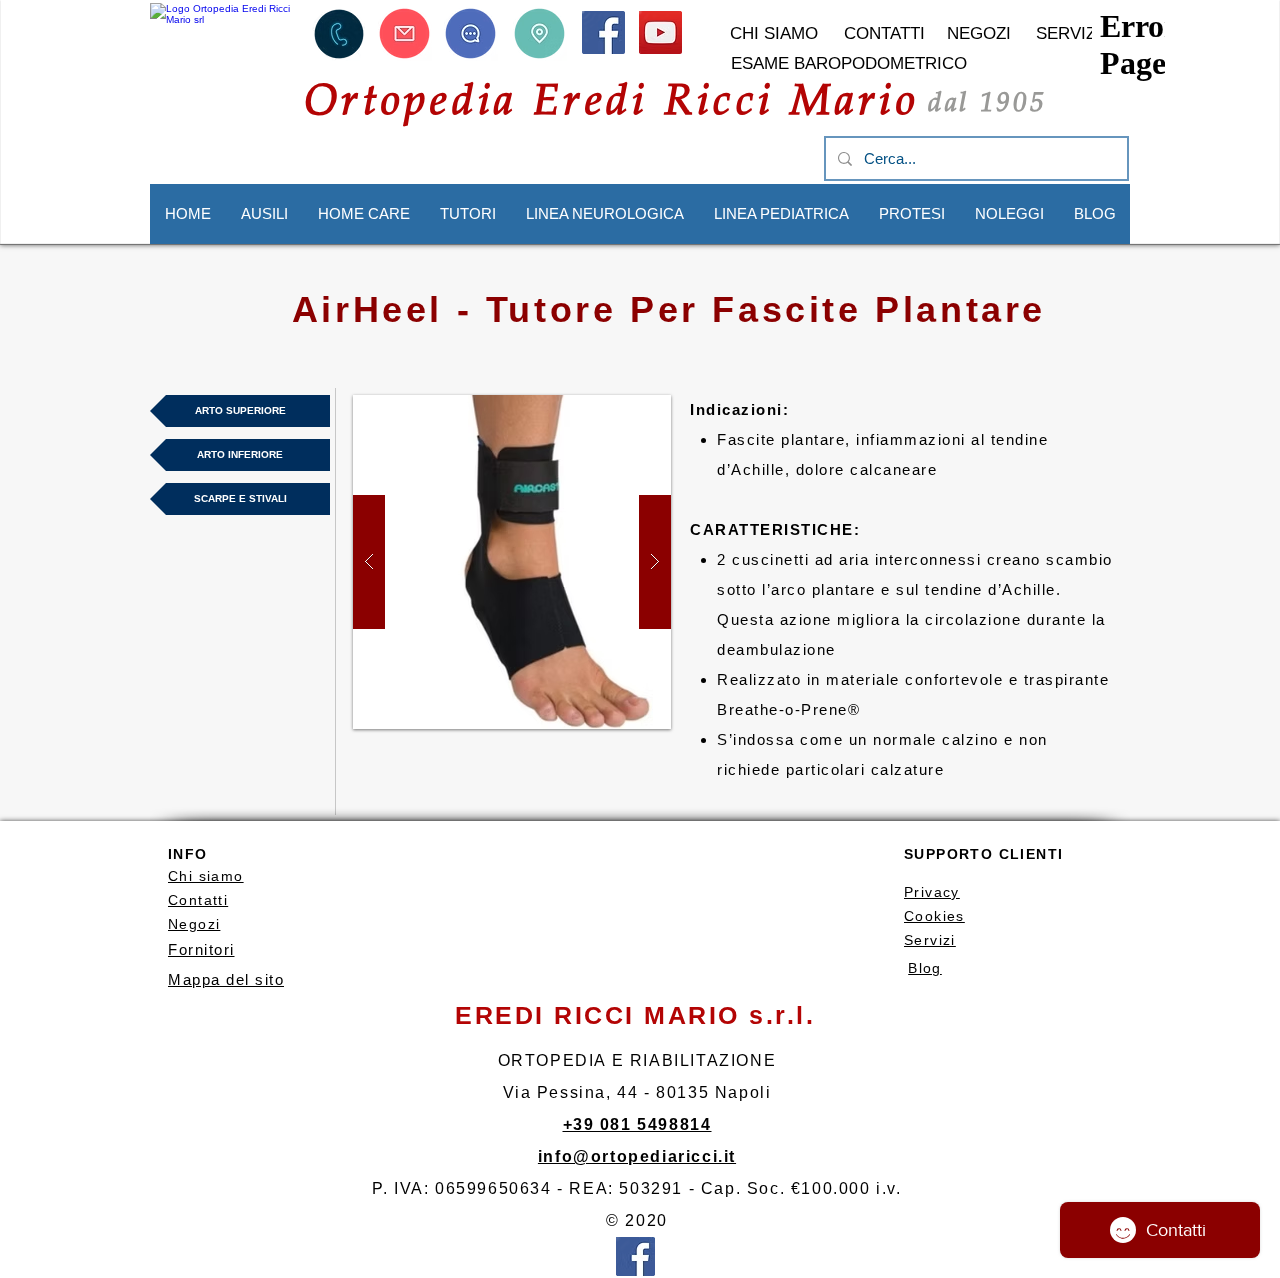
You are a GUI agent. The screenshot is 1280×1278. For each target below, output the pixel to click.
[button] (339, 33)
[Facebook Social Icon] (603, 32)
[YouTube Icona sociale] (660, 32)
